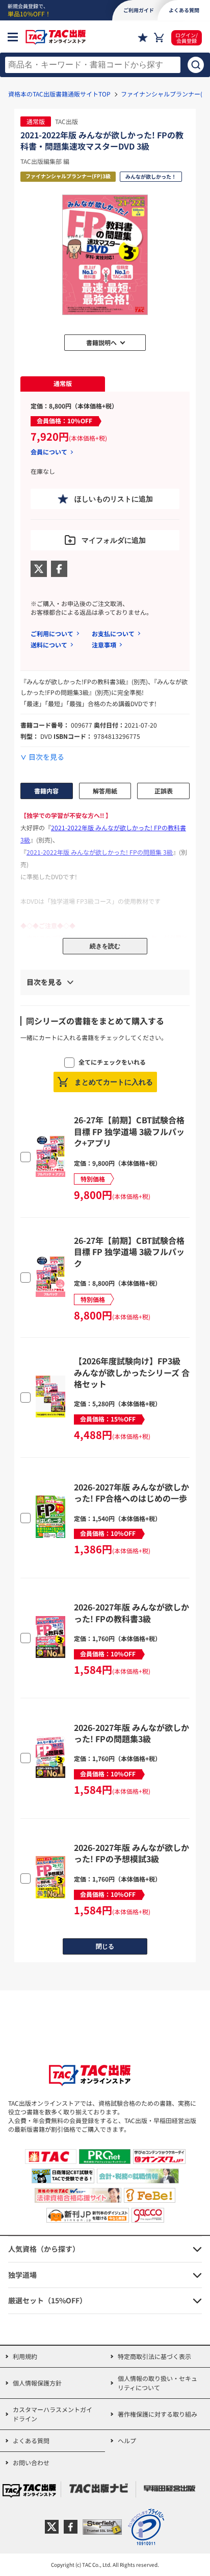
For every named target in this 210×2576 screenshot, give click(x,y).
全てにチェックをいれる (112, 1062)
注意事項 (104, 645)
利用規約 (25, 2356)
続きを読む (105, 946)
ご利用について (52, 633)
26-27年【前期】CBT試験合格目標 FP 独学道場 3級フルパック (129, 1252)
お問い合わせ (31, 2462)
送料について (49, 645)
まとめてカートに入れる (114, 1082)
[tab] (63, 384)
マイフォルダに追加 (114, 540)
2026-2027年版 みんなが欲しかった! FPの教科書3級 (132, 1612)
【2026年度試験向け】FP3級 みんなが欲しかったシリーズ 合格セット (132, 1372)
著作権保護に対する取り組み (157, 2414)
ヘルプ (127, 2440)
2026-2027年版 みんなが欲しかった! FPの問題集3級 (132, 1733)
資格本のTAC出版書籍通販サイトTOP (59, 94)
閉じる (105, 1946)
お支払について (113, 633)
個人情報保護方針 (37, 2383)
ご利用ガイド (139, 10)
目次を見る (46, 757)
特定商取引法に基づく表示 (154, 2356)
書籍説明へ (101, 342)
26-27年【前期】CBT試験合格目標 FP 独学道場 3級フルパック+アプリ (129, 1131)
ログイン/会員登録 (187, 38)
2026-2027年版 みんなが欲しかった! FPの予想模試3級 (132, 1853)
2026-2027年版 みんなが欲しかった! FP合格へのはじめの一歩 (132, 1492)
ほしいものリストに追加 (114, 499)
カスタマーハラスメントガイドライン (52, 2414)
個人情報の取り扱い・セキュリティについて (157, 2383)
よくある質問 (31, 2440)
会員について (49, 452)
